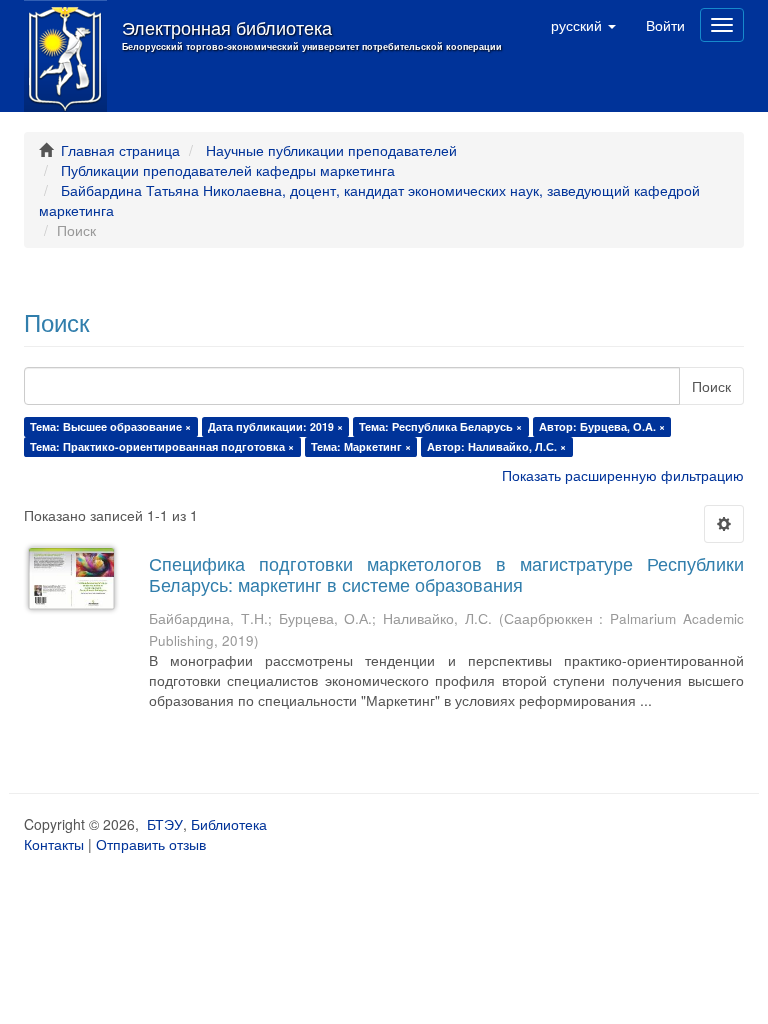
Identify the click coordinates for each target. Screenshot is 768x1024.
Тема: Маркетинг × (361, 446)
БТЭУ (165, 824)
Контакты (54, 844)
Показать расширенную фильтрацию (623, 475)
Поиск (711, 386)
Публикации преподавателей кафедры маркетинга (228, 170)
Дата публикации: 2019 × (275, 426)
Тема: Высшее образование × (110, 426)
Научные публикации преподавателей (331, 150)
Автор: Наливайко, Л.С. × (496, 446)
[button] (583, 25)
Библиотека (229, 824)
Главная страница (120, 150)
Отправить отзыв (151, 844)
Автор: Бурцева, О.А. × (602, 426)
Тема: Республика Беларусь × (440, 426)
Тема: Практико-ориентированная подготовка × (162, 446)
